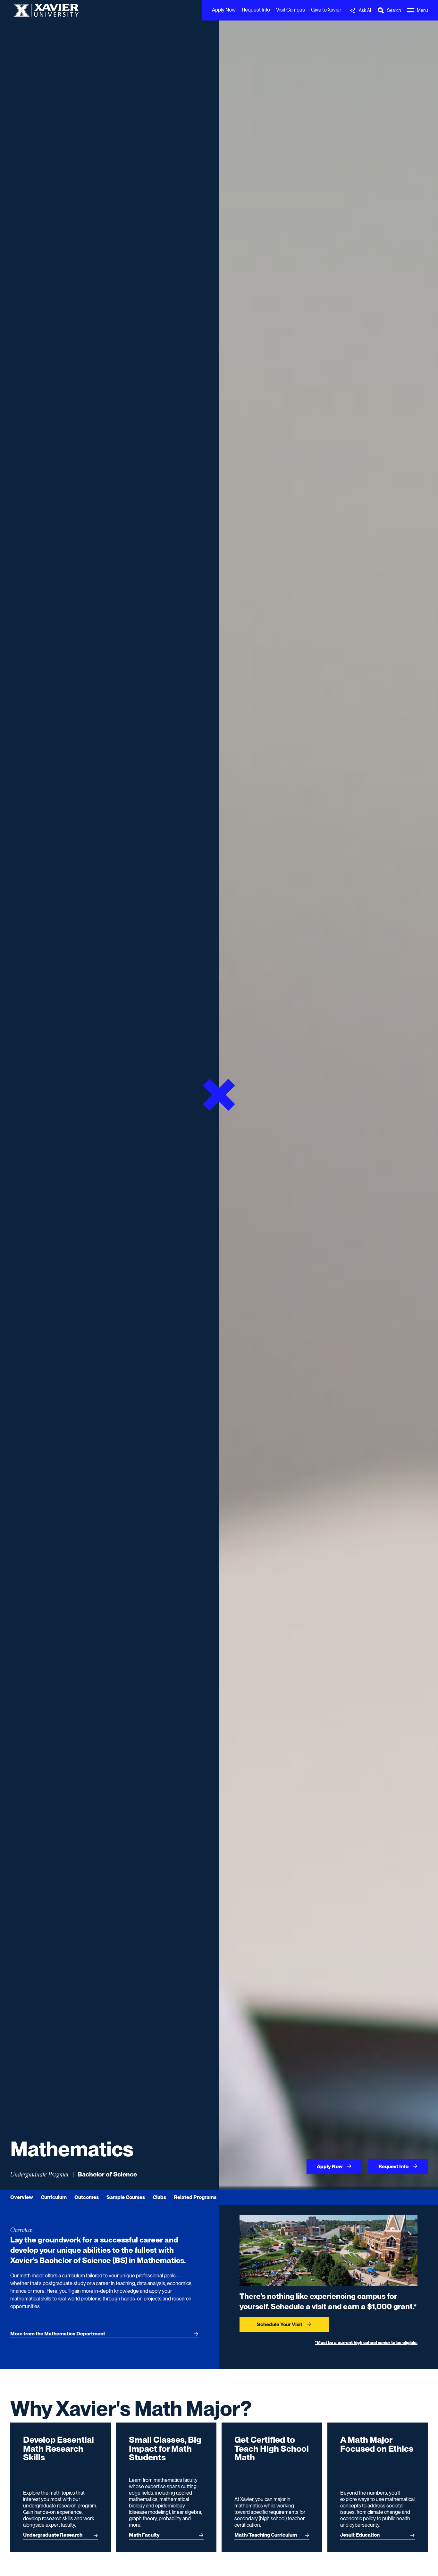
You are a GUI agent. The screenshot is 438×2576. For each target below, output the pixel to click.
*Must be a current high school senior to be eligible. (366, 2342)
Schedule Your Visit (280, 2324)
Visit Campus (291, 10)
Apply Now (224, 10)
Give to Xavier (326, 10)
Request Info (256, 10)
